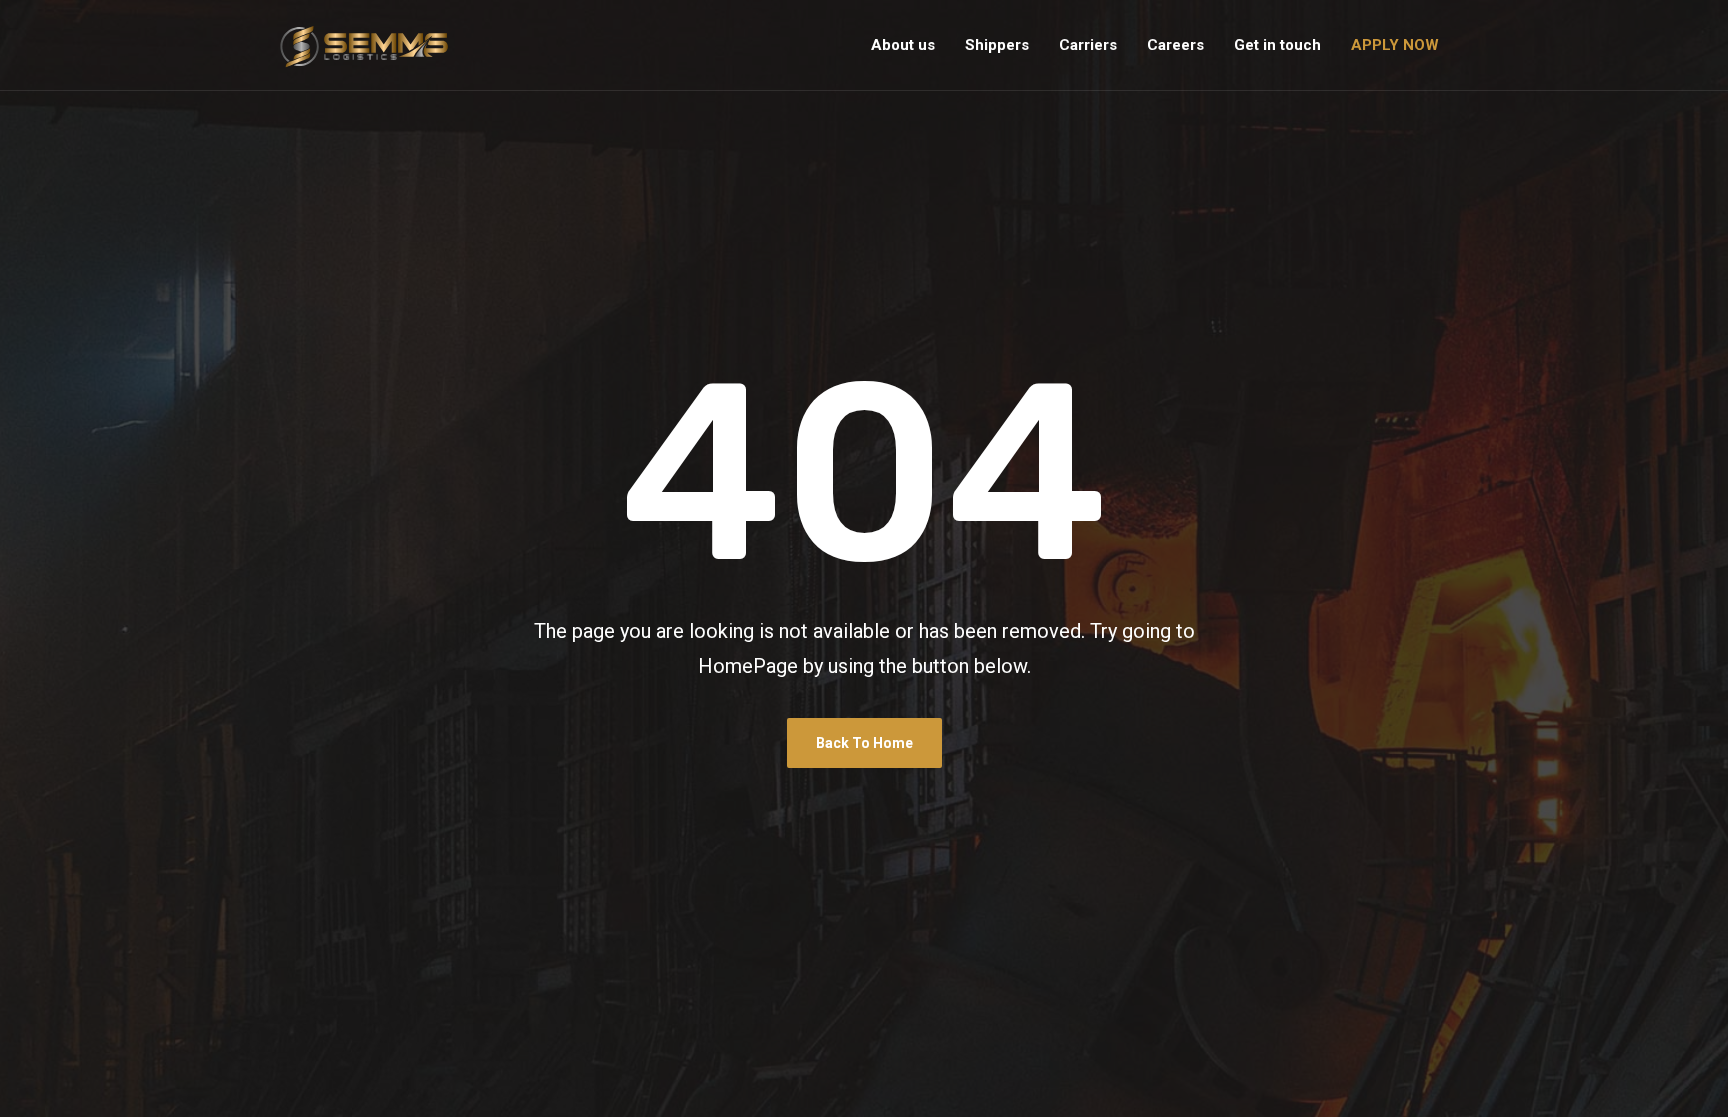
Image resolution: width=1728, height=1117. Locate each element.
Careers (1175, 45)
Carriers (1088, 45)
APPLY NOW (1395, 45)
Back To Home (864, 743)
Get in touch (1277, 45)
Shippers (997, 45)
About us (903, 45)
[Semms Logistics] (364, 45)
